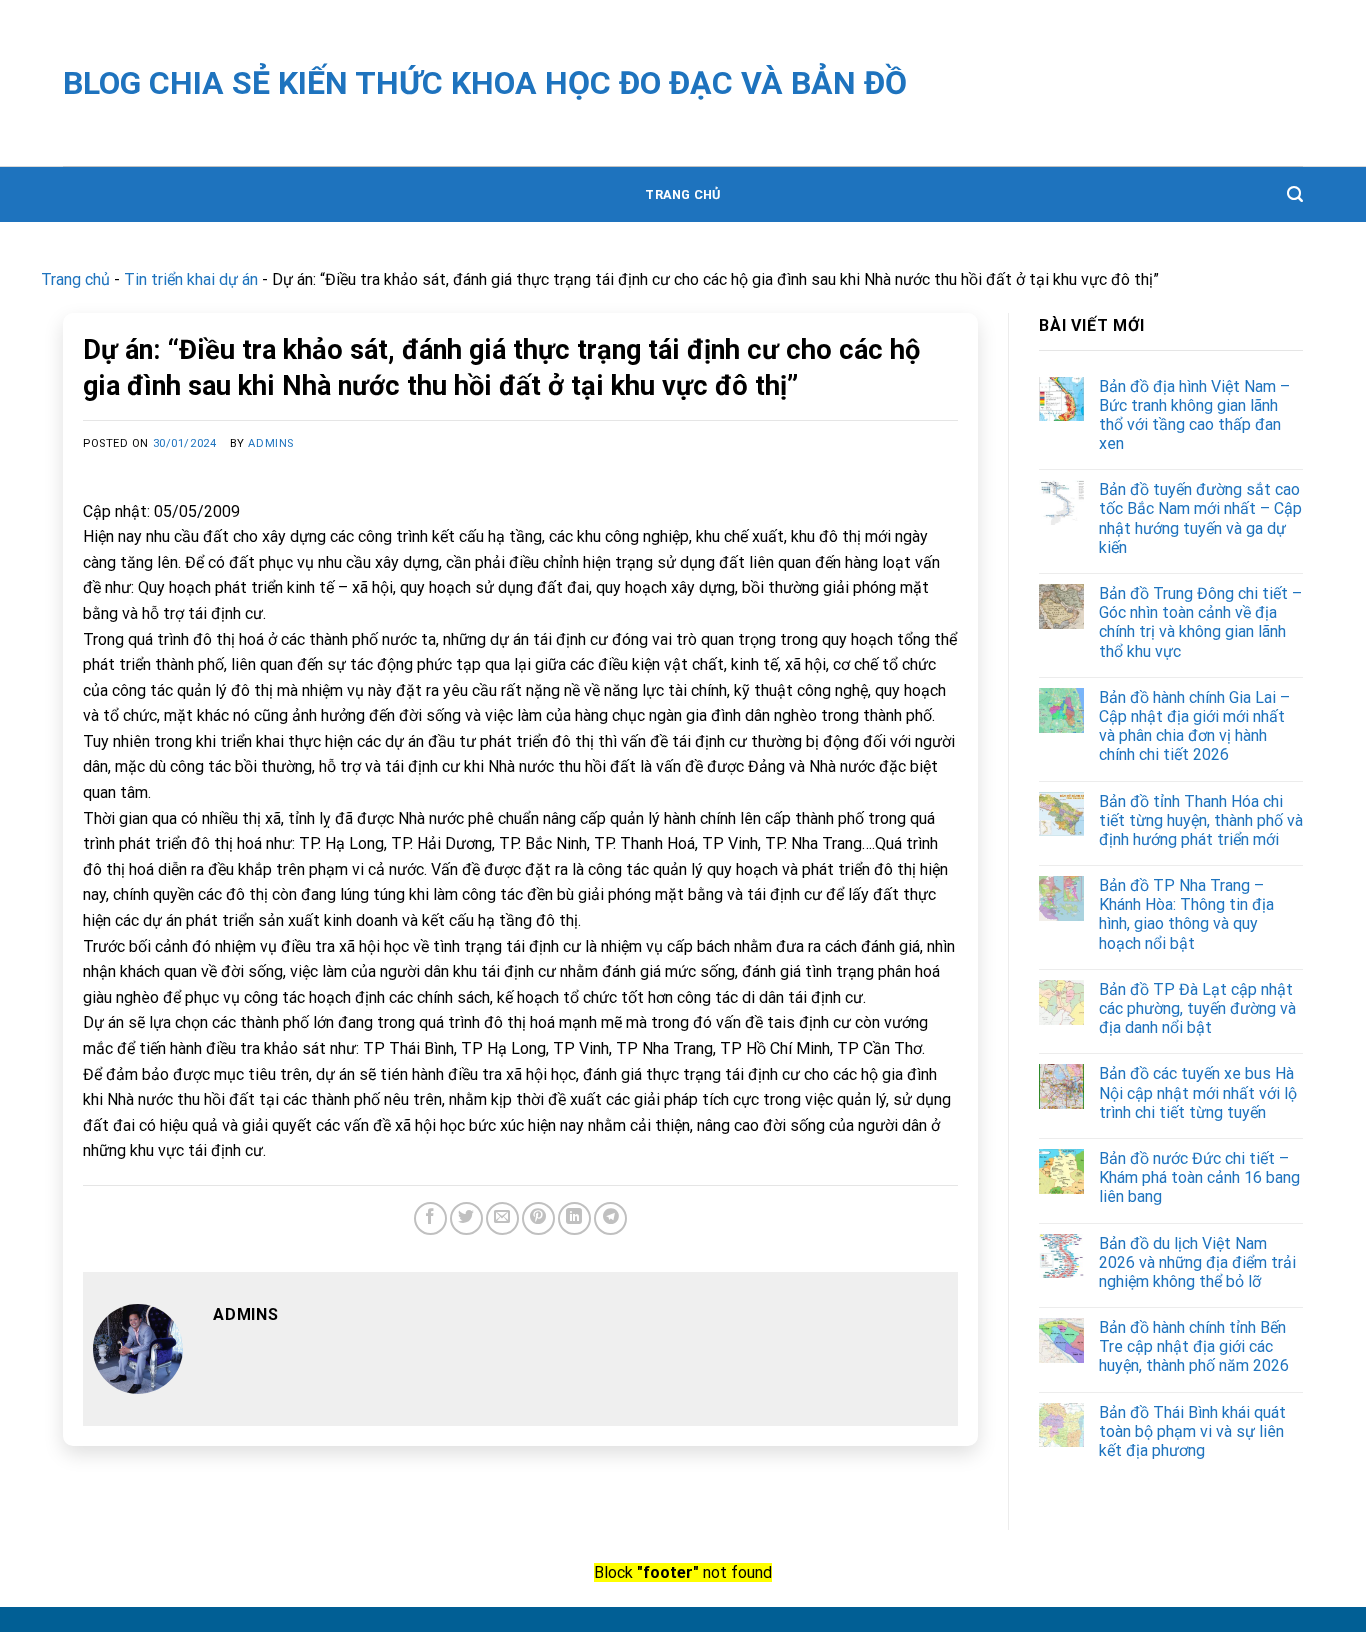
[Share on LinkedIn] (574, 1218)
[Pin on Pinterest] (538, 1218)
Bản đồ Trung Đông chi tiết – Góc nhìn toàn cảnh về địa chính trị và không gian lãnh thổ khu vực (1200, 622)
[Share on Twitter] (466, 1218)
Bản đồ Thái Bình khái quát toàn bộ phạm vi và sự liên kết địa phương (1192, 1431)
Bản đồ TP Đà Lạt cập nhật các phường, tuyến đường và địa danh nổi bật (1197, 1008)
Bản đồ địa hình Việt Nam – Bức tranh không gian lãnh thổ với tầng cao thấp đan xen (1194, 415)
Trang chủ (75, 279)
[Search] (1295, 194)
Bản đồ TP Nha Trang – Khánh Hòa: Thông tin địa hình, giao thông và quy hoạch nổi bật (1186, 914)
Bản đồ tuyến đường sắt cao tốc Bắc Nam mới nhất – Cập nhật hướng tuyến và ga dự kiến (1200, 518)
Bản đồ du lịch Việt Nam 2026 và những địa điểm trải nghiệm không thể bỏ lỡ (1197, 1262)
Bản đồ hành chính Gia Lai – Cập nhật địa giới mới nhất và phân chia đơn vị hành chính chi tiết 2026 (1194, 726)
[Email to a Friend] (502, 1218)
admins (270, 443)
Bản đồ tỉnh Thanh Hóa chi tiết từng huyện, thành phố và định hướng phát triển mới (1201, 820)
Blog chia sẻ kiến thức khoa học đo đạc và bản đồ (485, 83)
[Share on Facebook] (430, 1218)
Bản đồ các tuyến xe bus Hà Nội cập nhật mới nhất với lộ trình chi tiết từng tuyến (1198, 1092)
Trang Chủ (682, 194)
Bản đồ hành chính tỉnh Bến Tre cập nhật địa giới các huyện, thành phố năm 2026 (1194, 1346)
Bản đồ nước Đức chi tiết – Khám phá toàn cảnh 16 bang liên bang (1199, 1177)
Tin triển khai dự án (191, 279)
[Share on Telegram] (610, 1218)
